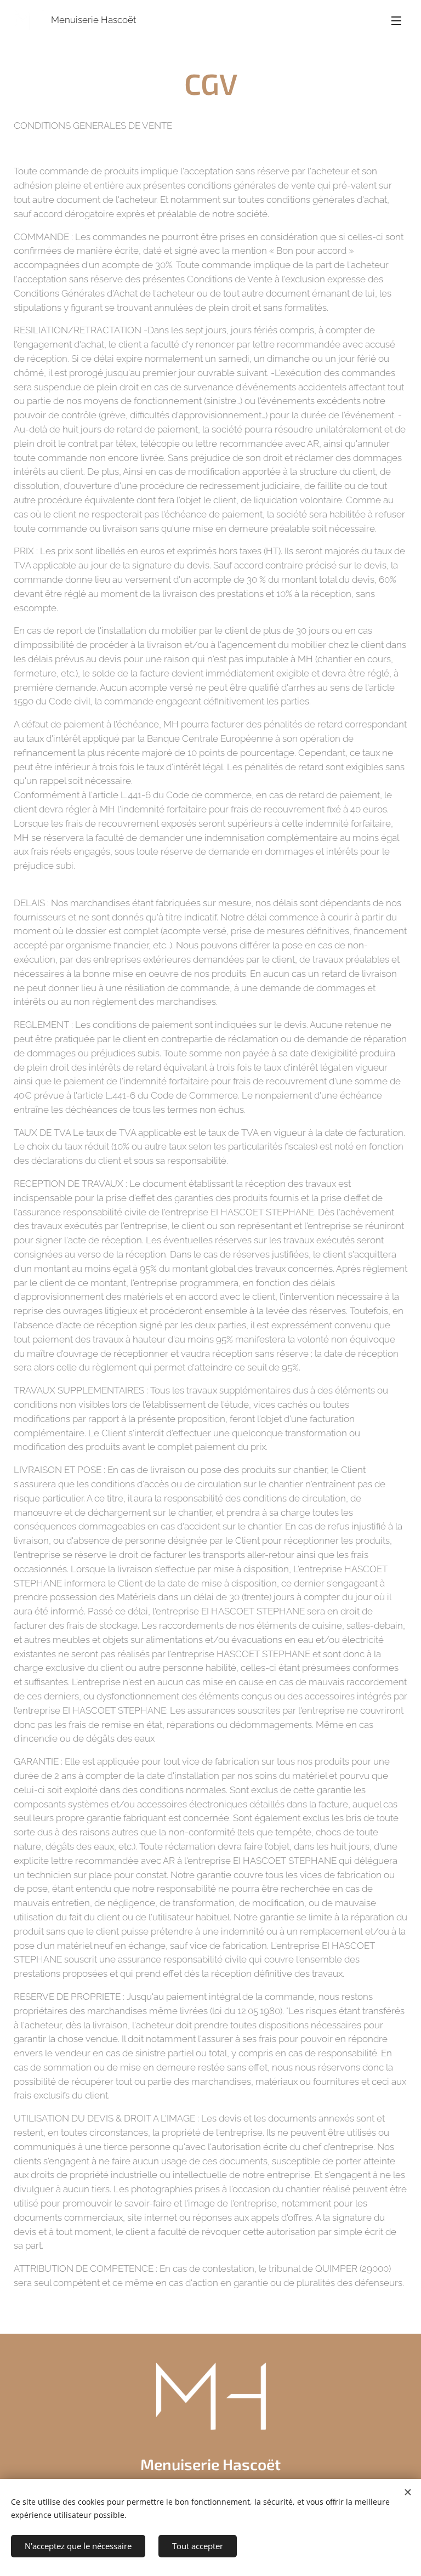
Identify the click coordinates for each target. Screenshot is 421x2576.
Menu (396, 20)
